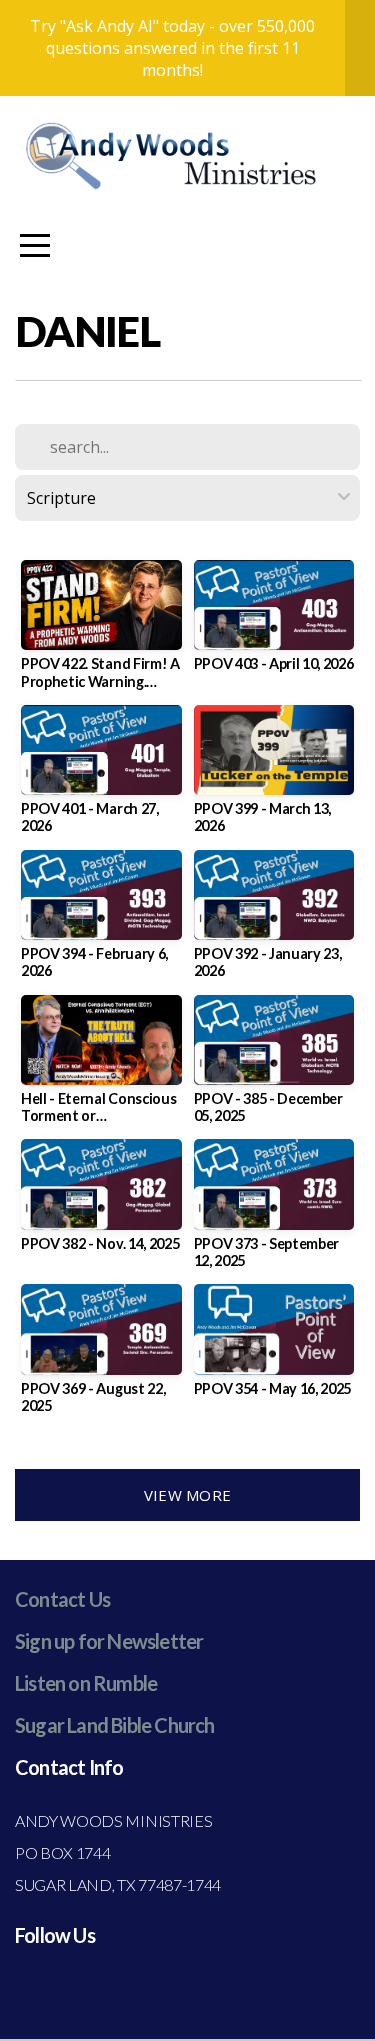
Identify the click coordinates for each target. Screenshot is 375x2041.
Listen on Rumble (86, 1683)
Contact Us (62, 1599)
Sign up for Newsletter (109, 1641)
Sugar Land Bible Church (115, 1725)
